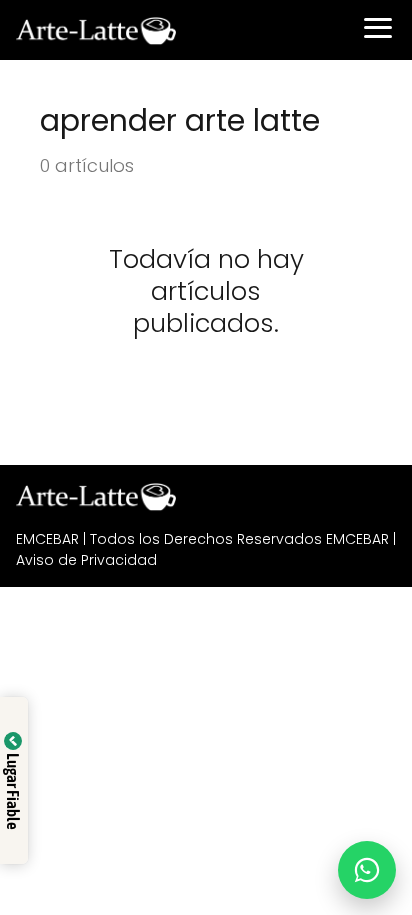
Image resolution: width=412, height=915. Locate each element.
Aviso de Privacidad (86, 560)
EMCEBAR (47, 539)
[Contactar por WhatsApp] (367, 870)
